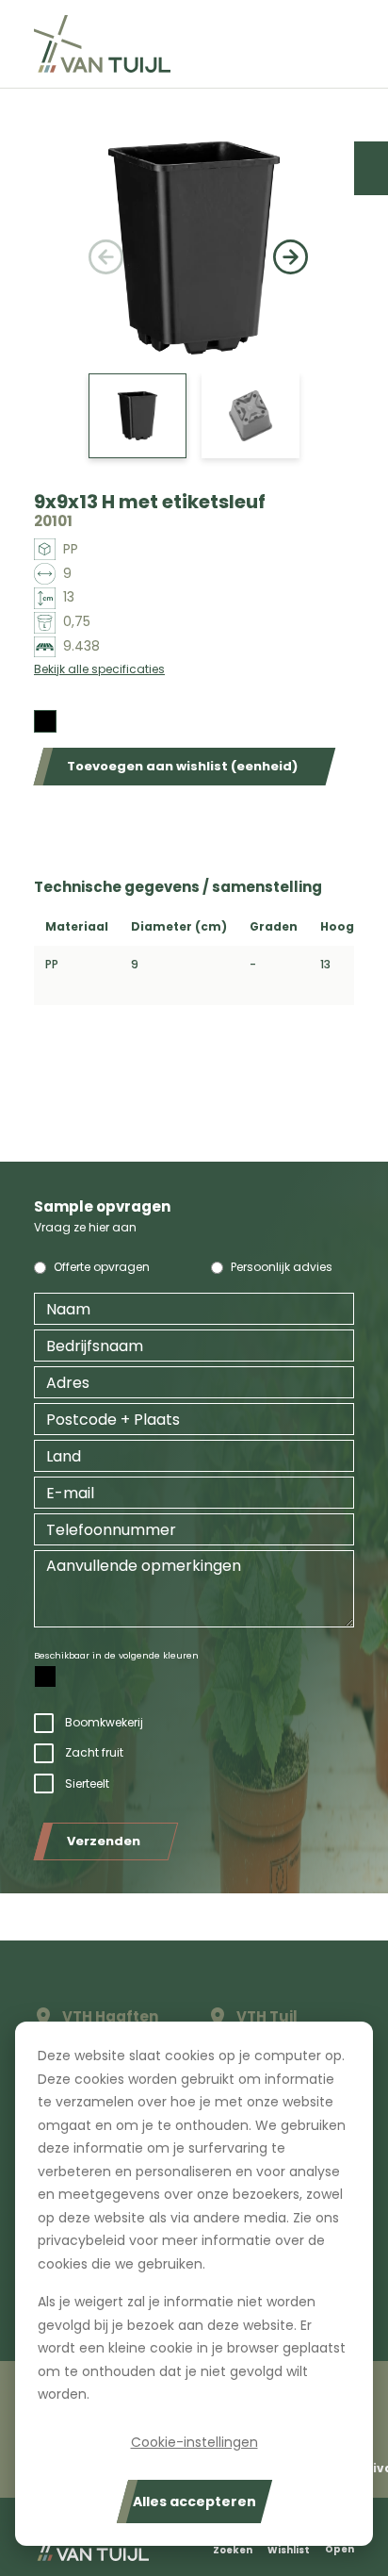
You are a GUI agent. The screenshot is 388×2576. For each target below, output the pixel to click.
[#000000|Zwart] (45, 721)
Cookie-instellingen (194, 2442)
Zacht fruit (94, 1752)
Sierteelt (87, 1783)
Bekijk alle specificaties (99, 669)
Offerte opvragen (102, 1267)
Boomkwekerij (104, 1722)
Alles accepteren (194, 2502)
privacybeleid (81, 2240)
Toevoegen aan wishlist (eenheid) (182, 766)
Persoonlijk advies (282, 1267)
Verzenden (104, 1841)
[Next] (286, 248)
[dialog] (194, 2284)
